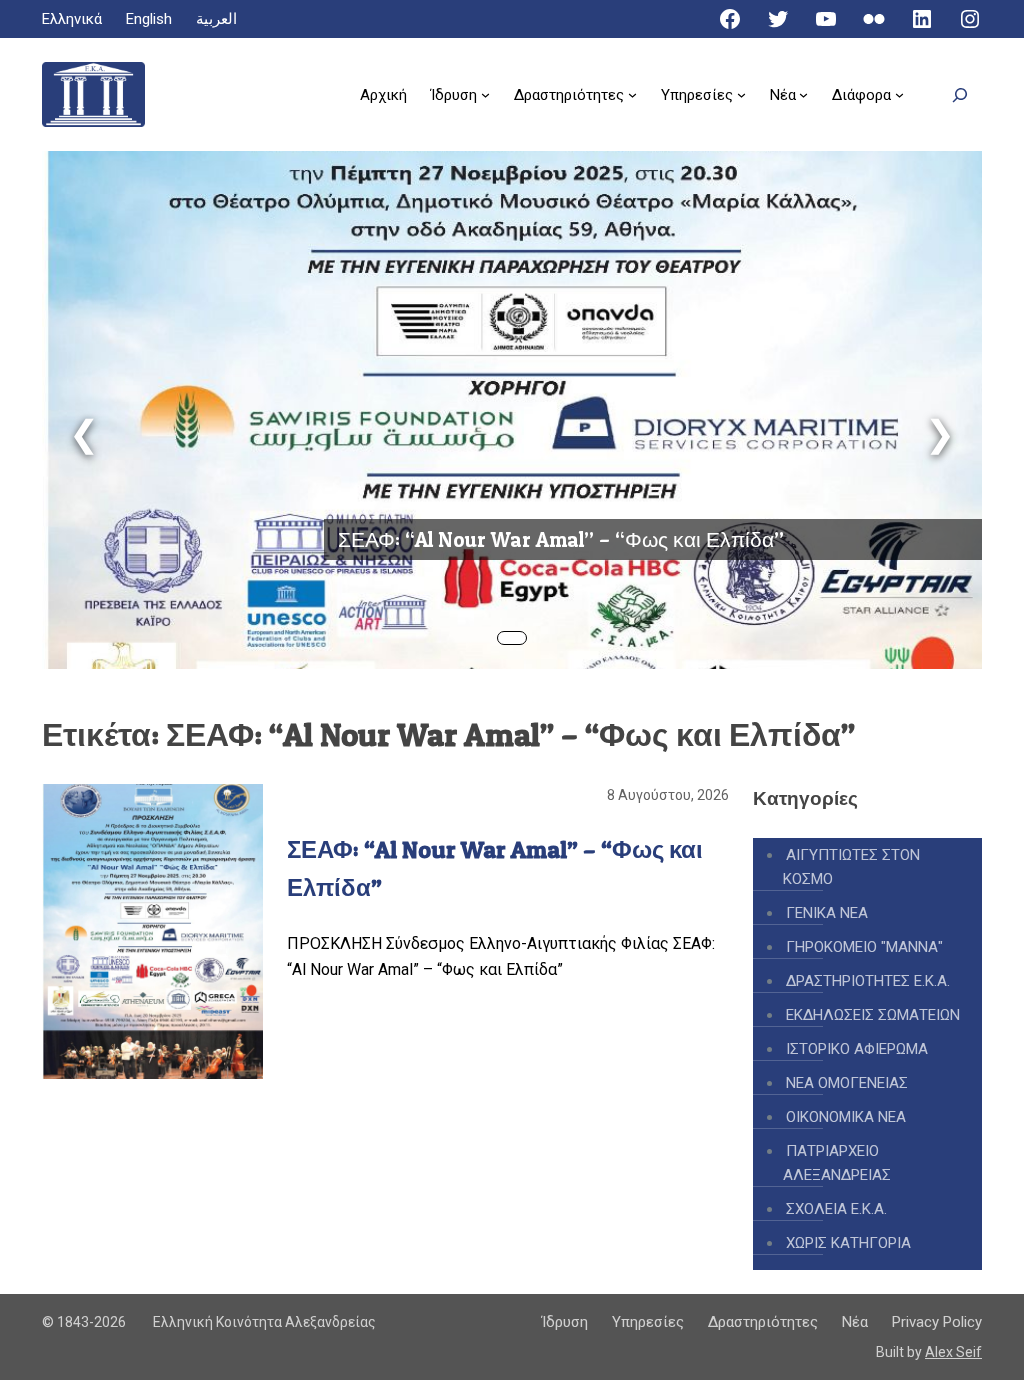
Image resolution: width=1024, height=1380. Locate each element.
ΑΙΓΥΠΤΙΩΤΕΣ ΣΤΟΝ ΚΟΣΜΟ (851, 867)
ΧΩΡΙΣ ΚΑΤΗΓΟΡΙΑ (848, 1243)
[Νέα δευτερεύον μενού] (803, 94)
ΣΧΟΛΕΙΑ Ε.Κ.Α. (836, 1209)
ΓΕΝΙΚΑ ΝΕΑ (827, 913)
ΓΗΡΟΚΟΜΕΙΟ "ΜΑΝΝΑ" (864, 947)
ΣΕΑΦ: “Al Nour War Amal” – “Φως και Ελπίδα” (561, 539)
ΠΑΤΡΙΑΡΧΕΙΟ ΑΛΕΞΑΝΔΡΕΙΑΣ (837, 1163)
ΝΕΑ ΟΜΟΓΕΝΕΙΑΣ (847, 1083)
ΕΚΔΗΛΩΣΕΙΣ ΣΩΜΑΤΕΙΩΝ (873, 1015)
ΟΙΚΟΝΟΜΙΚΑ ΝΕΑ (846, 1117)
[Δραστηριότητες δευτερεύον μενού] (632, 94)
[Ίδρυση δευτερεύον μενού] (485, 94)
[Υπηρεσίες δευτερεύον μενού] (741, 94)
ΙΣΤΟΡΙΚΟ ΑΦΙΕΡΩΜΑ (857, 1049)
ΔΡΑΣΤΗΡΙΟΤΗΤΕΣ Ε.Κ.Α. (868, 981)
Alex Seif (953, 1352)
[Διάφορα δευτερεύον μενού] (899, 94)
